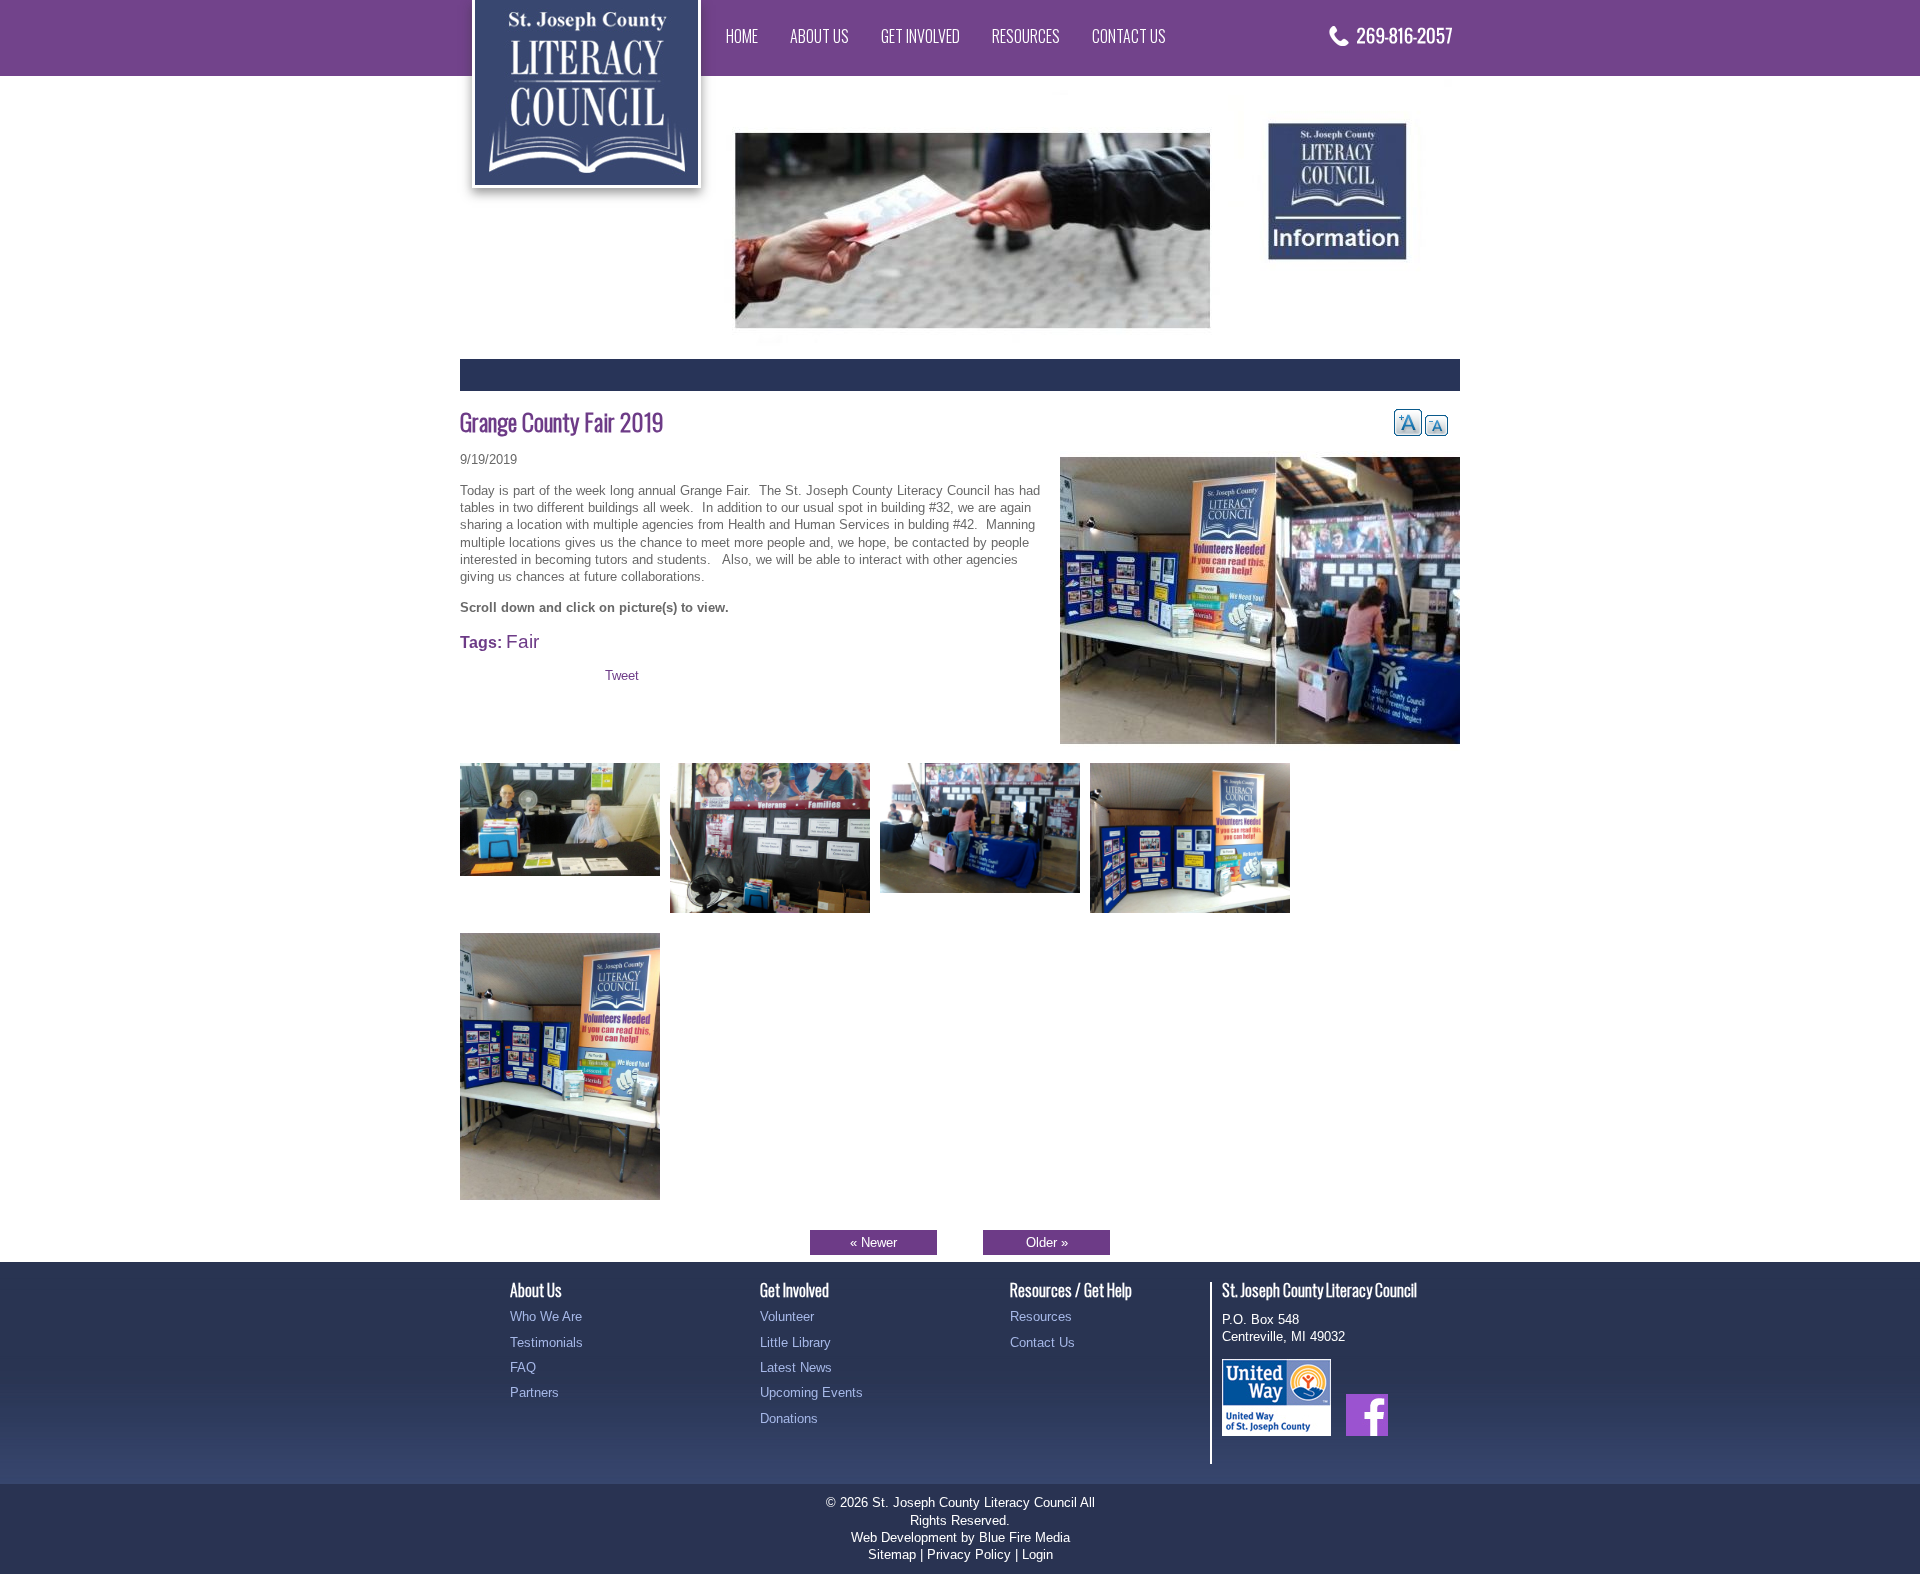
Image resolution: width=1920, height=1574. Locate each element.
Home (742, 36)
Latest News (796, 1367)
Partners (534, 1392)
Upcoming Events (811, 1392)
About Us (819, 36)
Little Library (795, 1342)
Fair (522, 641)
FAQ (523, 1367)
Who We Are (546, 1316)
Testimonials (546, 1342)
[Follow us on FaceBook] (1367, 1446)
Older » (1047, 1242)
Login (1037, 1554)
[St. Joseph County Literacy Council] (586, 183)
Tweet (622, 675)
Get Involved (920, 36)
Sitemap (892, 1554)
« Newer (873, 1242)
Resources (1026, 36)
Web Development (904, 1537)
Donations (789, 1418)
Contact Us (1129, 36)
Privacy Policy (969, 1554)
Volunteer (787, 1316)
